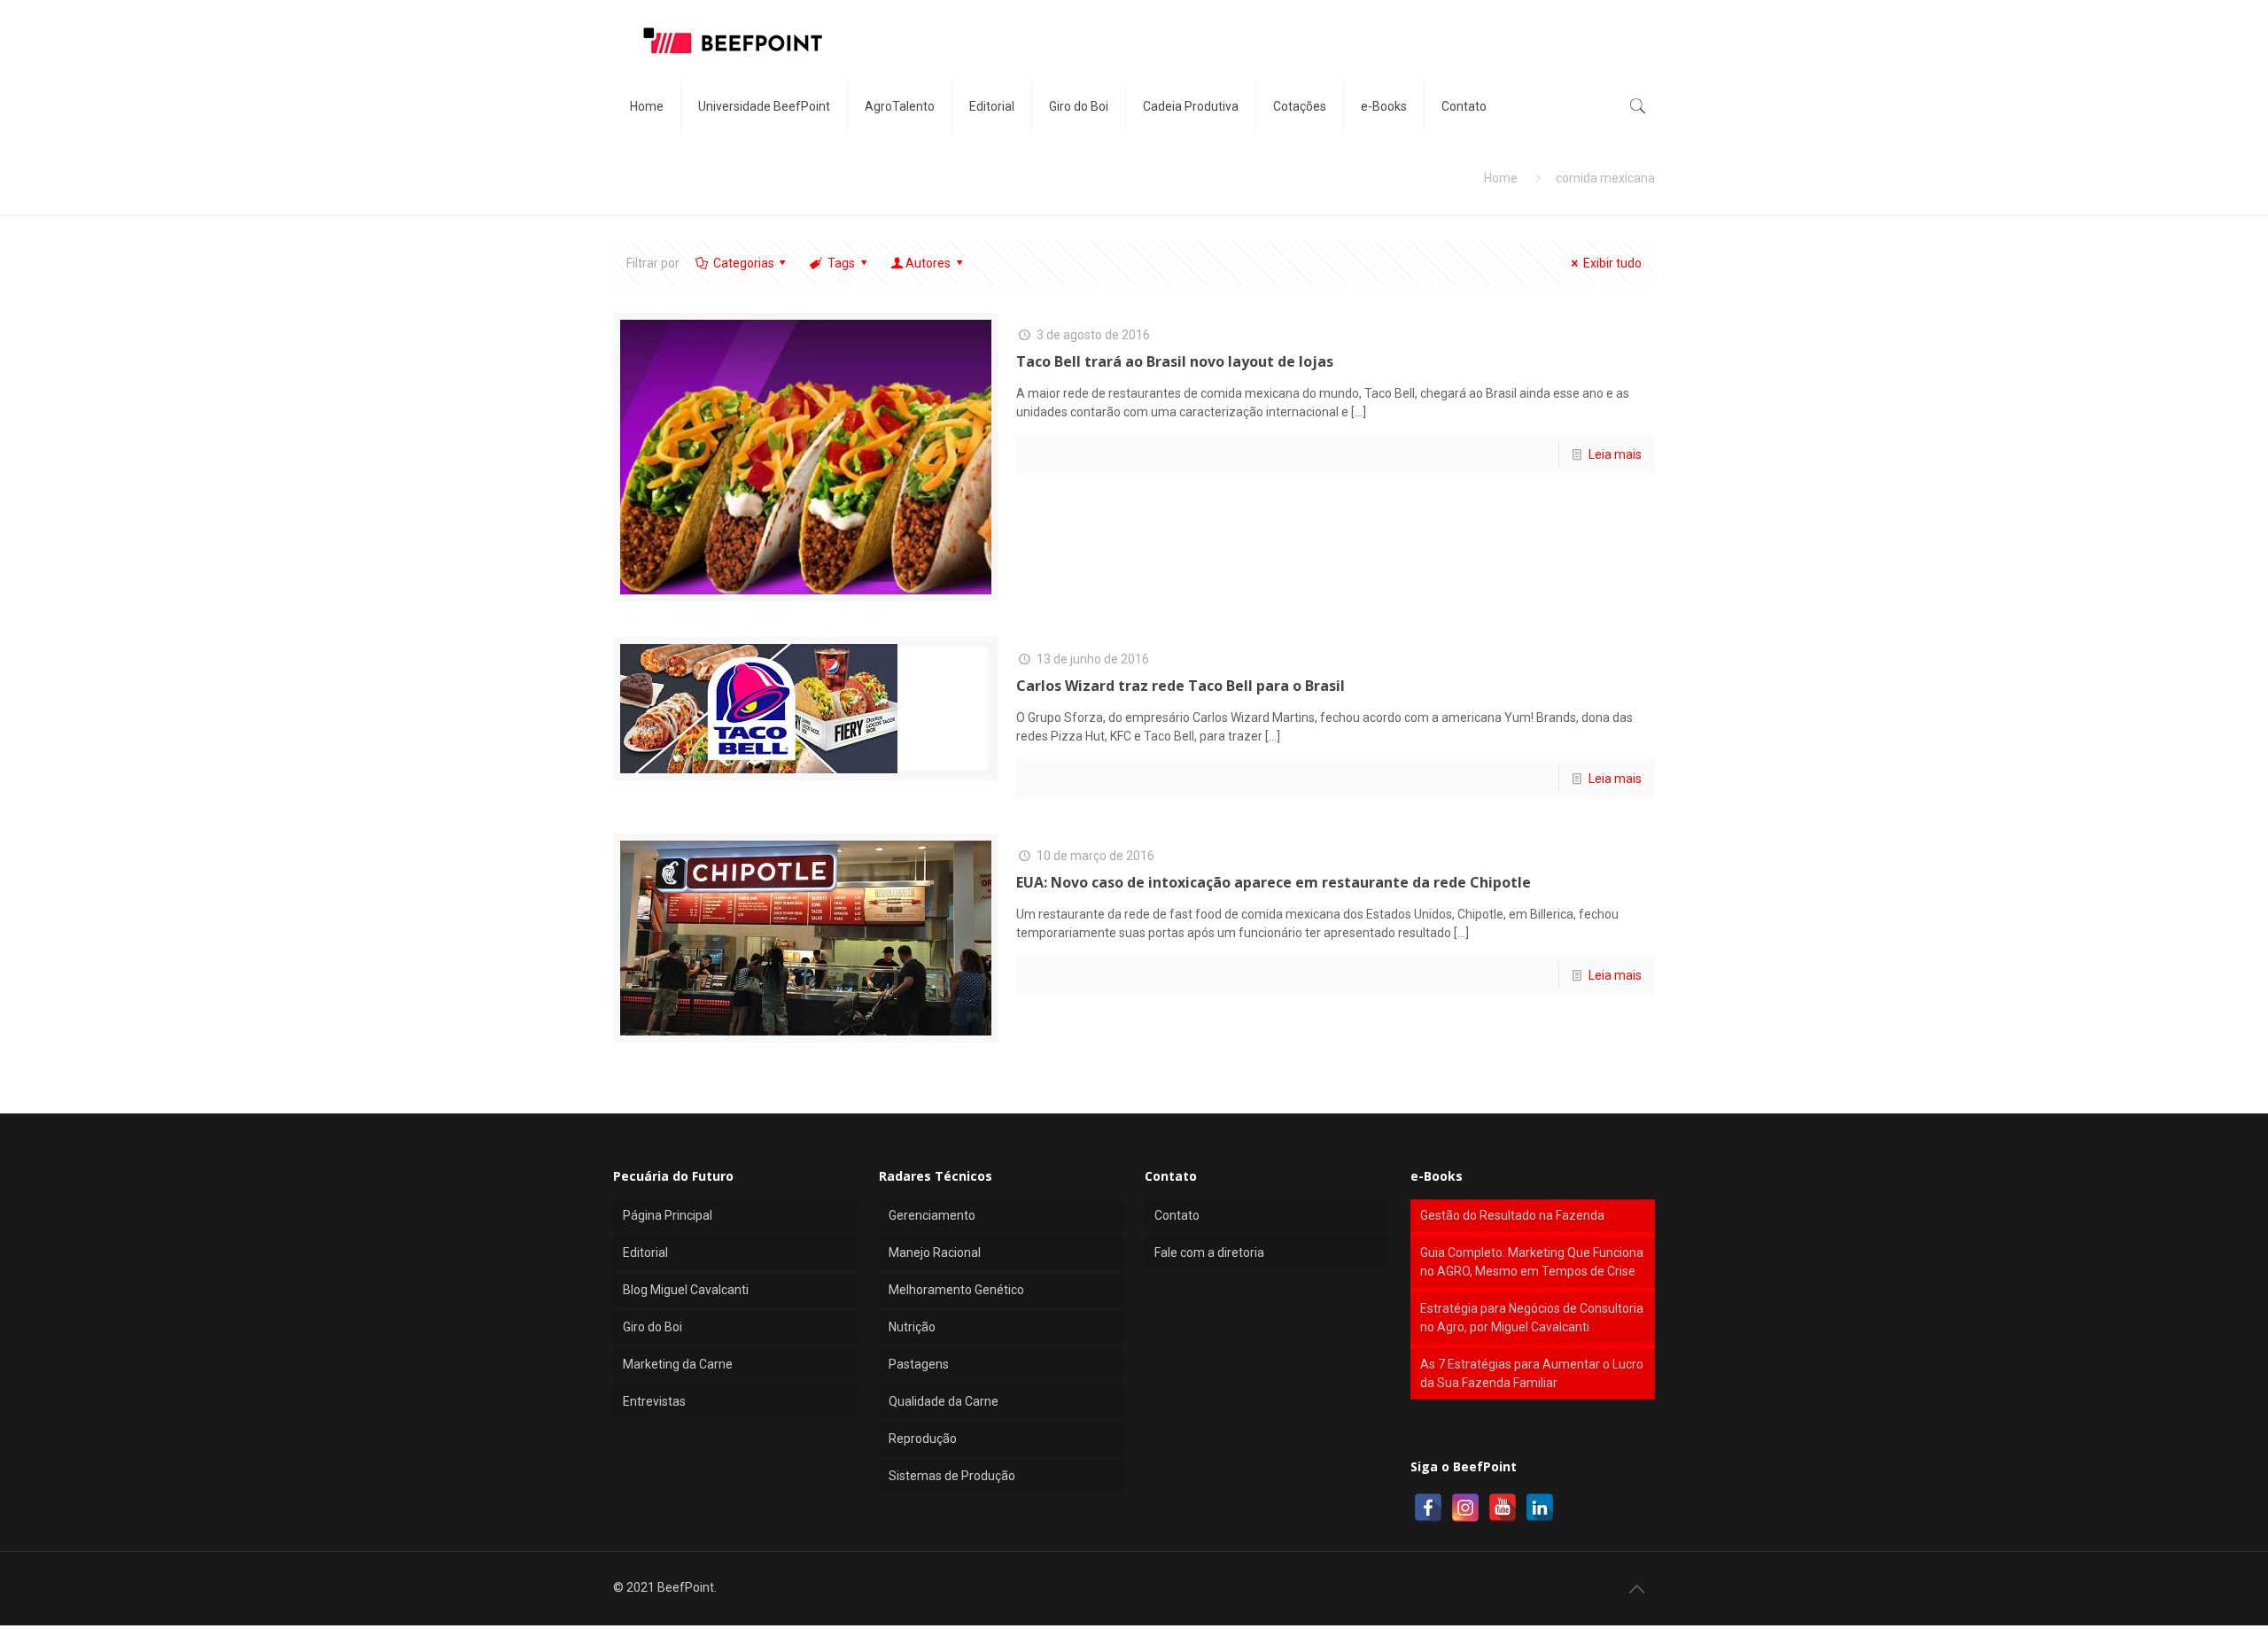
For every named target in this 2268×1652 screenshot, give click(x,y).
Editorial (645, 1253)
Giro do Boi (652, 1327)
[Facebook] (1428, 1508)
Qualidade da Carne (944, 1401)
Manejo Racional (935, 1253)
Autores (928, 263)
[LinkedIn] (1540, 1508)
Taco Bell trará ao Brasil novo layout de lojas (1175, 361)
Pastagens (919, 1364)
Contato (1177, 1215)
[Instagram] (1465, 1508)
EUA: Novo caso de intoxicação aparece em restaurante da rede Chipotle (1274, 882)
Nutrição (912, 1327)
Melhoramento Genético (956, 1290)
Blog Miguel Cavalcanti (686, 1290)
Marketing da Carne (678, 1364)
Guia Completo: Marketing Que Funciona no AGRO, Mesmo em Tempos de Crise (1532, 1262)
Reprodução (923, 1439)
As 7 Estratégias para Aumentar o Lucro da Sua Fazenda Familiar (1532, 1373)
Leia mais (1615, 454)
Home (1501, 178)
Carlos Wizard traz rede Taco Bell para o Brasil (1181, 686)
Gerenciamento (932, 1215)
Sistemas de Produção (952, 1476)
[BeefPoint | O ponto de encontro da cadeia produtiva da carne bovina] (732, 40)
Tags (841, 263)
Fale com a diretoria (1209, 1253)
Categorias (744, 263)
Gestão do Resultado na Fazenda (1512, 1215)
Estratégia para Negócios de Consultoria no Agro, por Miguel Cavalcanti (1532, 1318)
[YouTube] (1503, 1508)
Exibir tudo (1612, 263)
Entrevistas (654, 1401)
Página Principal (668, 1215)
